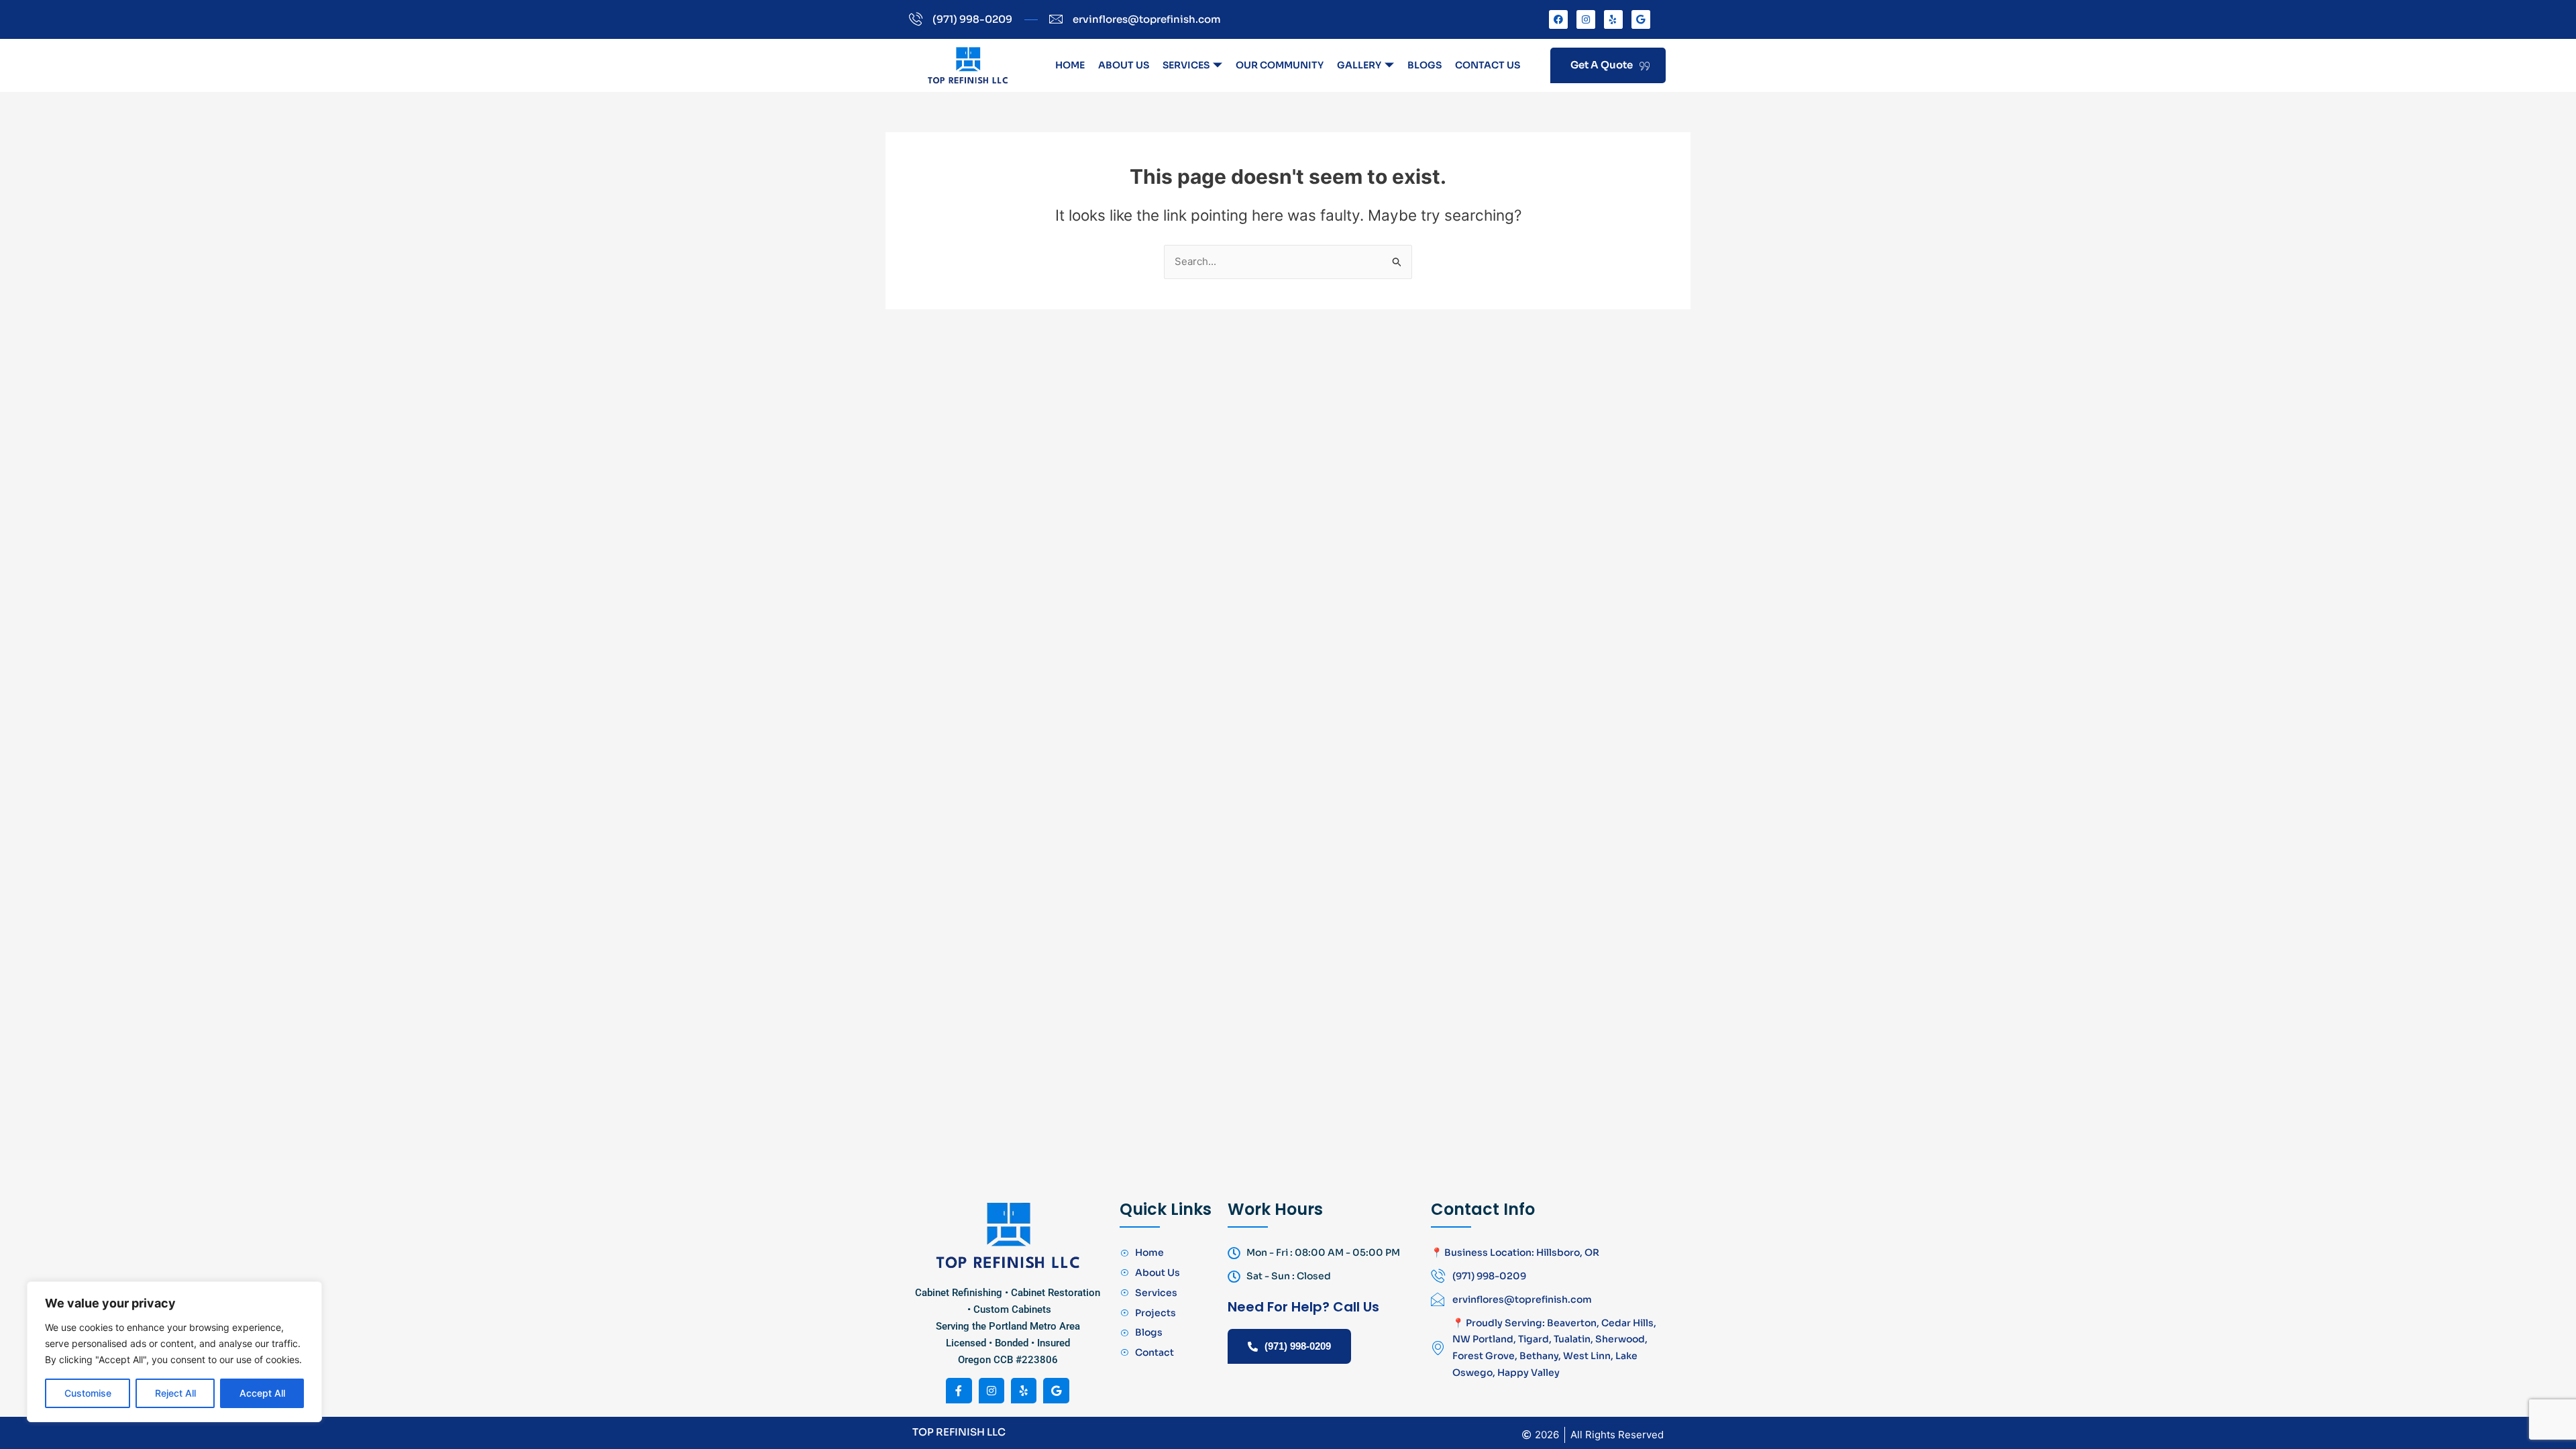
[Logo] (968, 65)
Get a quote (1602, 65)
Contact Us (1488, 65)
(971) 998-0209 (1298, 1346)
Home (1070, 65)
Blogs (1425, 65)
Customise (88, 1393)
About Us (1124, 65)
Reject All (175, 1393)
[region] (174, 1352)
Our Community (1280, 65)
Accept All (262, 1393)
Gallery (1359, 65)
